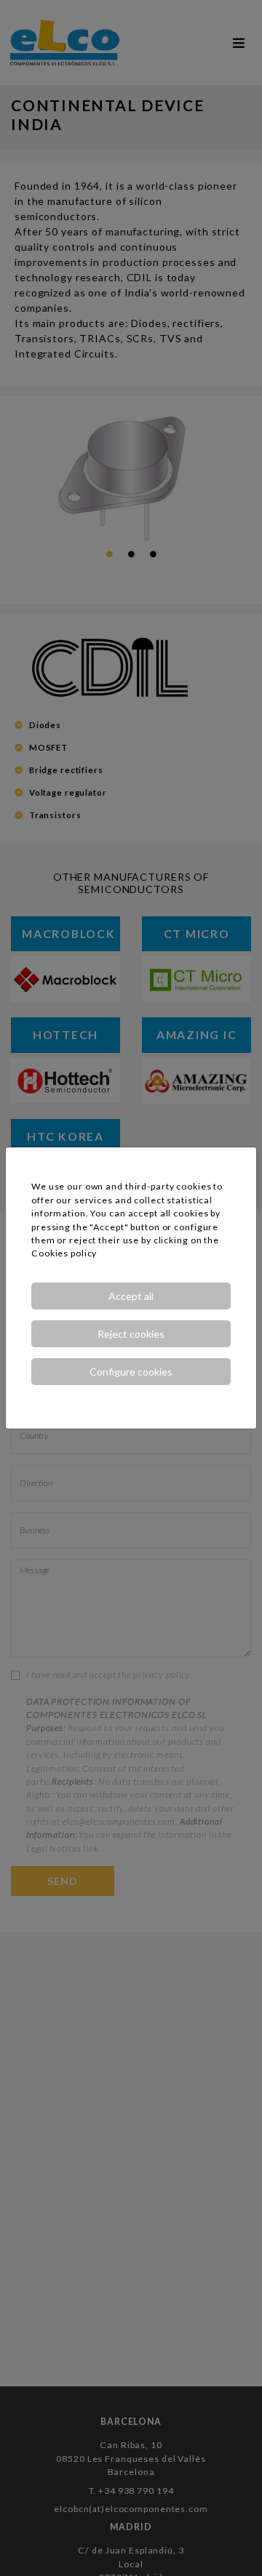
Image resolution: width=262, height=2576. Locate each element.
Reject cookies (131, 1334)
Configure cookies (131, 1372)
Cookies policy (64, 1253)
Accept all (131, 1296)
